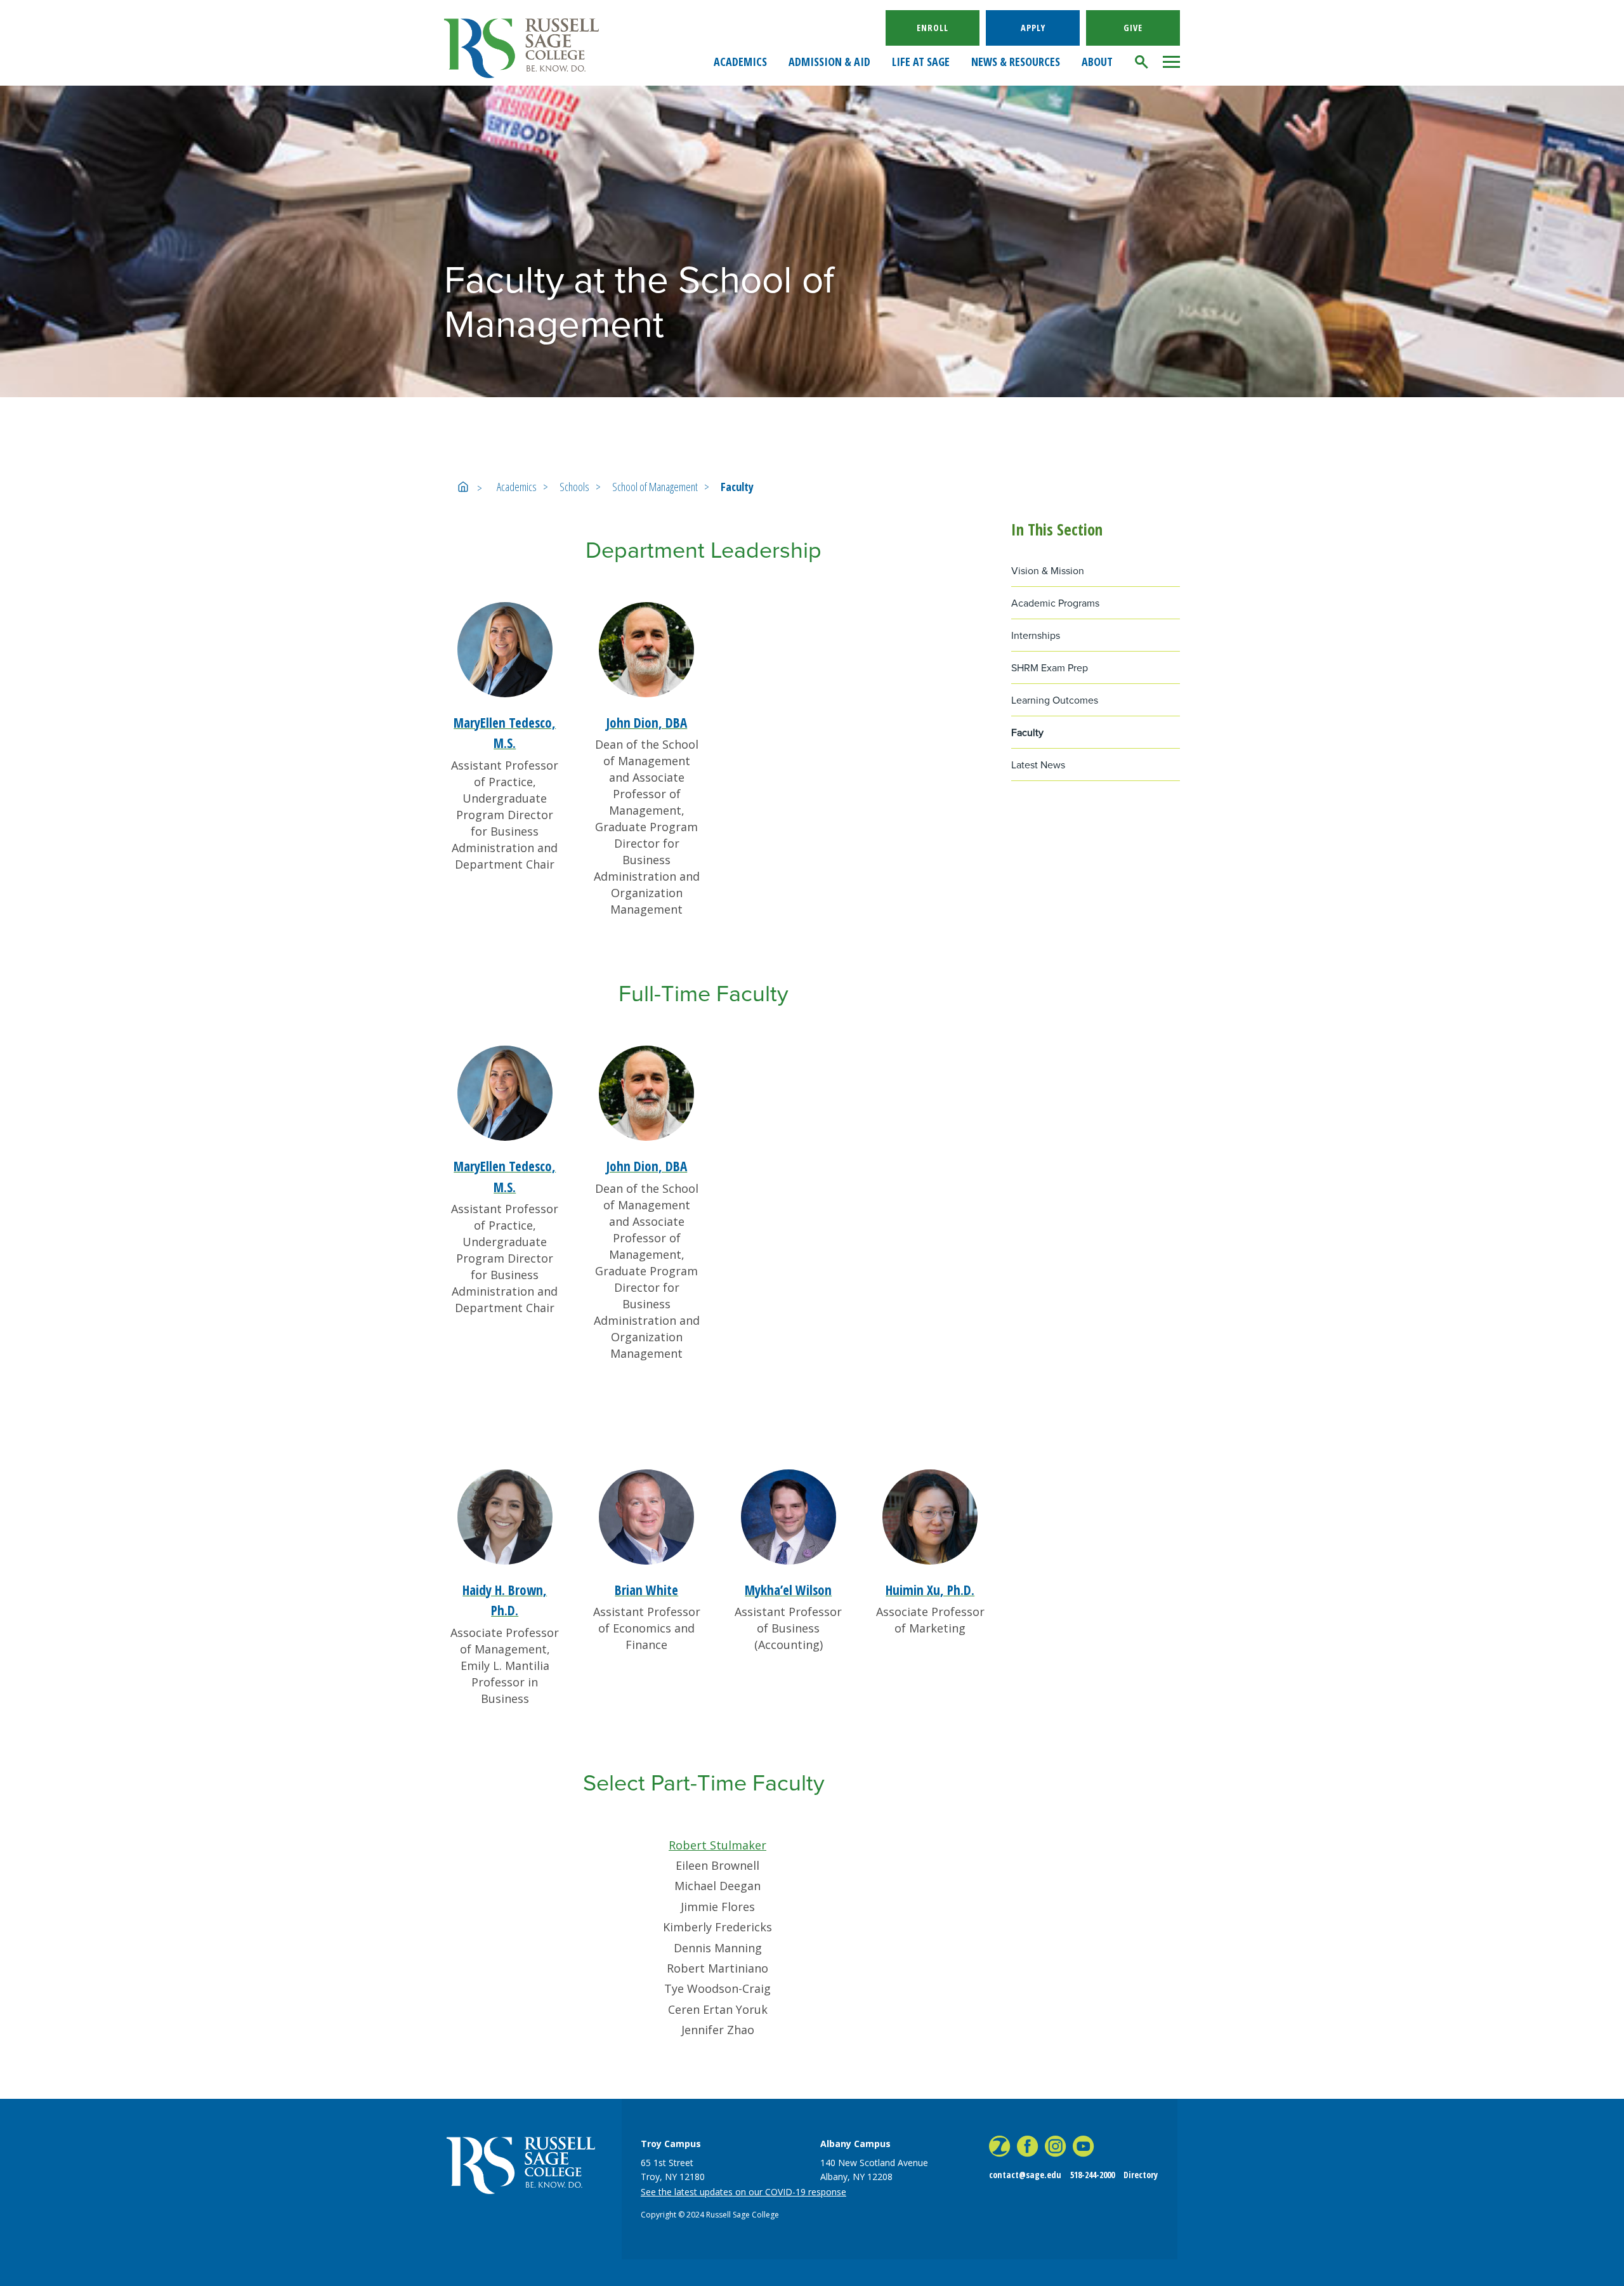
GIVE (1133, 28)
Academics (517, 487)
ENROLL (933, 28)
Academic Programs (1055, 603)
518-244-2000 (1092, 2175)
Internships (1036, 635)
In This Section (1057, 529)
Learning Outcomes (1055, 700)
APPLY (1033, 28)
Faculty (737, 487)
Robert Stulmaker (717, 1845)
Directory (1141, 2175)
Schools (574, 487)
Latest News (1038, 765)
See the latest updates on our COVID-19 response (743, 2192)
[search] (1142, 62)
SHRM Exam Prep (1050, 668)
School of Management (655, 487)
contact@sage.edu (1025, 2175)
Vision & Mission (1048, 571)
